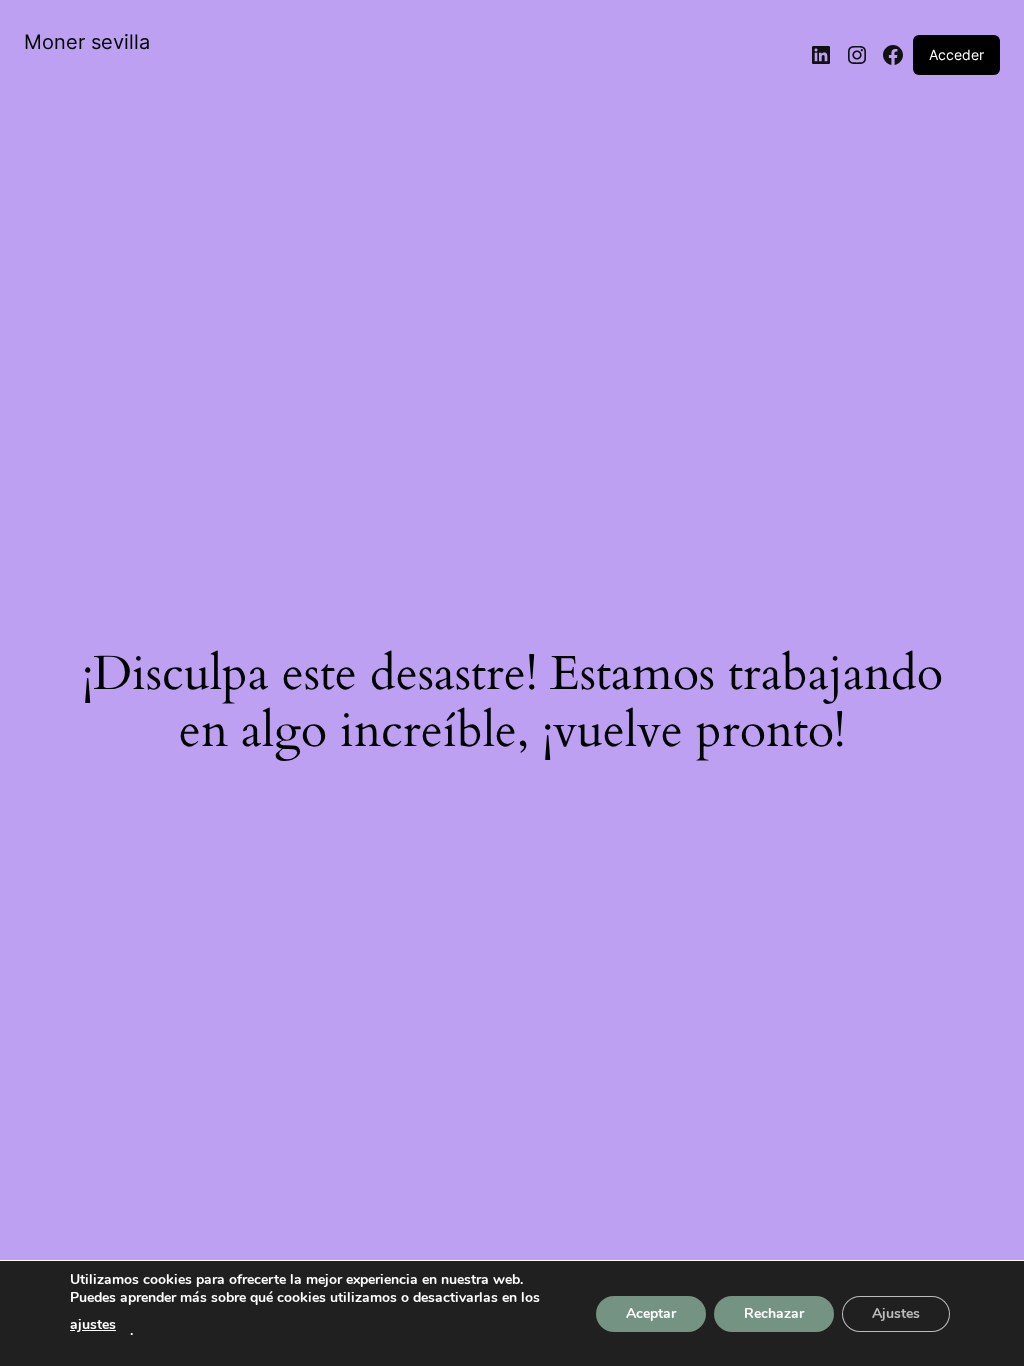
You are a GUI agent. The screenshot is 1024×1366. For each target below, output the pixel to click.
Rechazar (774, 1313)
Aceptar (651, 1313)
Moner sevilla (87, 42)
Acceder (956, 54)
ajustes (93, 1324)
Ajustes (896, 1313)
